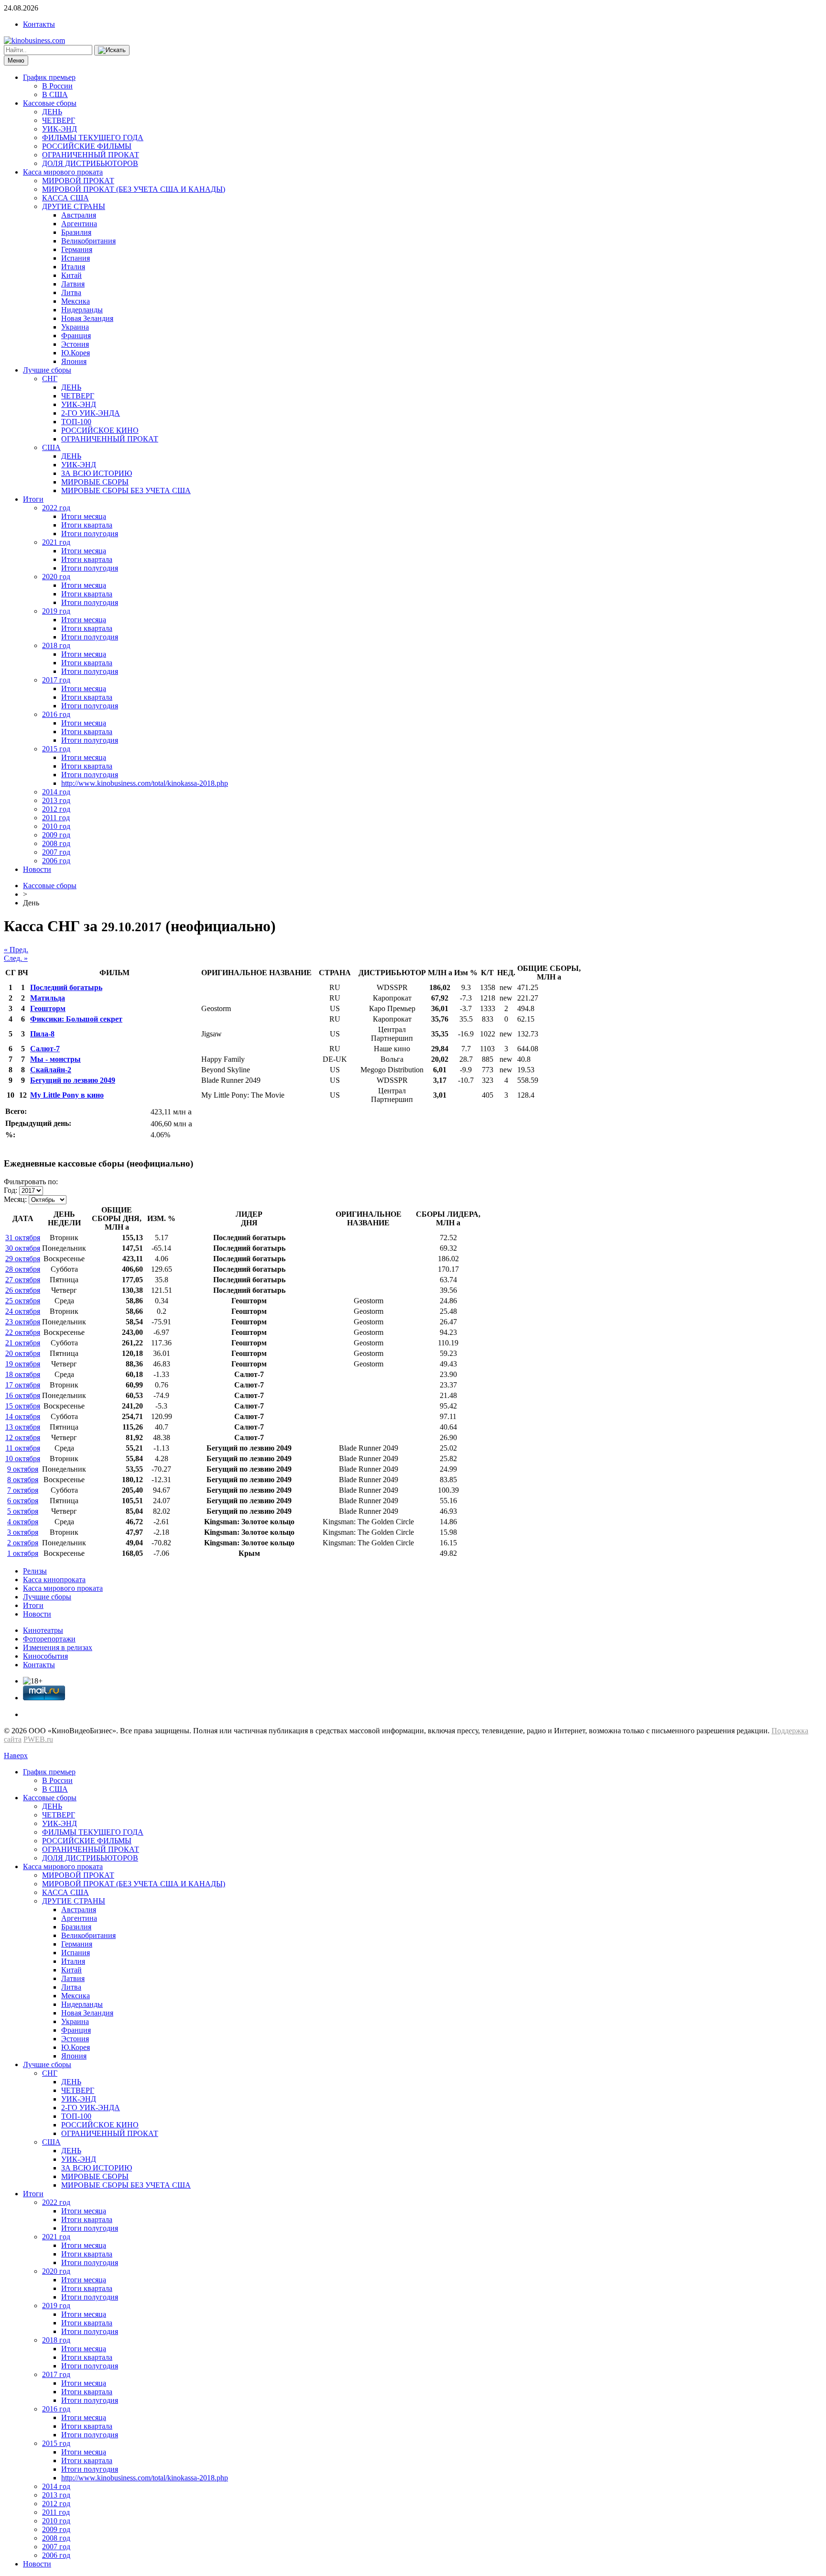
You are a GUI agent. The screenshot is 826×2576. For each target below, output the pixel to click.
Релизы (35, 1571)
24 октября (23, 1311)
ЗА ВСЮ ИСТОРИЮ (97, 473)
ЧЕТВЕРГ (59, 120)
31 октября (23, 1238)
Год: (11, 1190)
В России (57, 86)
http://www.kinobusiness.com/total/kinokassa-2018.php (145, 783)
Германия (77, 249)
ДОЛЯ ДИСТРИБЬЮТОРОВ (90, 163)
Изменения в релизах (58, 1647)
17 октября (23, 1385)
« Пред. (16, 950)
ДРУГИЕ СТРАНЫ (74, 206)
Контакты (39, 24)
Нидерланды (82, 310)
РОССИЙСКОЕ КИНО (100, 430)
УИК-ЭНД (60, 129)
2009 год (56, 835)
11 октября (23, 1448)
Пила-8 (42, 1034)
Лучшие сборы (47, 370)
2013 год (56, 800)
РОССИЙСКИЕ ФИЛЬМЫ (87, 146)
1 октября (23, 1553)
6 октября (23, 1501)
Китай (71, 275)
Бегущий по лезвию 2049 (73, 1080)
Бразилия (76, 232)
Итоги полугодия (90, 534)
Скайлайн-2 (51, 1070)
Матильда (48, 998)
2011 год (56, 818)
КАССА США (65, 198)
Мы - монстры (55, 1059)
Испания (76, 258)
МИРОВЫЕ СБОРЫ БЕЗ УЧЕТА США (126, 490)
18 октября (23, 1374)
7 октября (23, 1490)
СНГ (50, 379)
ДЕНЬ (52, 112)
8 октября (23, 1480)
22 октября (23, 1332)
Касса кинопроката (54, 1580)
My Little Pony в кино (67, 1095)
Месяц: (15, 1199)
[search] (112, 50)
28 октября (23, 1269)
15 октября (23, 1406)
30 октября (23, 1248)
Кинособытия (45, 1656)
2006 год (56, 861)
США (51, 447)
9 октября (23, 1469)
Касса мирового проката (63, 172)
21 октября (23, 1343)
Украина (75, 327)
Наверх (16, 1756)
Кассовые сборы (50, 103)
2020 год (56, 577)
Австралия (79, 215)
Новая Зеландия (87, 318)
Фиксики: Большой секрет (76, 1019)
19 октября (23, 1364)
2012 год (56, 809)
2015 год (56, 749)
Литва (71, 292)
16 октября (23, 1395)
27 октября (23, 1280)
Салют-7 (45, 1049)
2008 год (56, 843)
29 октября (23, 1259)
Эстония (75, 344)
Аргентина (79, 224)
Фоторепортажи (49, 1639)
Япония (74, 361)
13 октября (23, 1427)
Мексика (76, 301)
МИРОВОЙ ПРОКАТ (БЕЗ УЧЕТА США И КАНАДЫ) (134, 189)
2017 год (56, 680)
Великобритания (88, 241)
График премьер (49, 77)
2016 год (56, 714)
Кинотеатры (43, 1630)
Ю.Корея (76, 353)
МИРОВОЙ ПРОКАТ (78, 181)
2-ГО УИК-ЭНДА (91, 413)
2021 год (56, 542)
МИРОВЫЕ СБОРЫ (95, 482)
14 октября (23, 1416)
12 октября (23, 1437)
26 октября (23, 1290)
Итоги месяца (84, 516)
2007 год (56, 852)
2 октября (23, 1543)
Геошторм (48, 1008)
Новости (37, 869)
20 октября (23, 1353)
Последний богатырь (66, 987)
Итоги (33, 499)
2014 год (56, 792)
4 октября (23, 1522)
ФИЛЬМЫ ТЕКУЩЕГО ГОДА (93, 138)
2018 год (56, 645)
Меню (16, 61)
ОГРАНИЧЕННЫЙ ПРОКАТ (91, 155)
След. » (16, 958)
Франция (76, 336)
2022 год (56, 508)
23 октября (23, 1322)
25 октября (23, 1301)
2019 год (56, 611)
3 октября (23, 1532)
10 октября (23, 1459)
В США (55, 94)
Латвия (73, 284)
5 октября (23, 1511)
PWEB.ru (38, 1739)
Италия (73, 267)
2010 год (56, 826)
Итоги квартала (87, 525)
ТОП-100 (76, 422)
